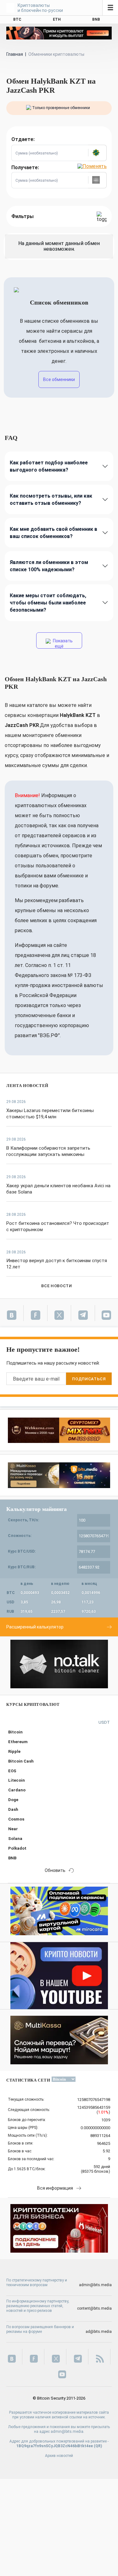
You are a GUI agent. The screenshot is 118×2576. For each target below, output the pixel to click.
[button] (97, 153)
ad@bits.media (99, 2332)
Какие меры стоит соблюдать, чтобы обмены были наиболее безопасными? (48, 603)
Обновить (55, 1870)
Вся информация (55, 2188)
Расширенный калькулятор (35, 1627)
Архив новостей (59, 2456)
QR (98, 2446)
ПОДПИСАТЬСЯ (89, 1379)
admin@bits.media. (67, 2432)
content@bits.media (94, 2308)
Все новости (56, 1286)
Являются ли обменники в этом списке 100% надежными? (49, 566)
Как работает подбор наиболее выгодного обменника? (49, 466)
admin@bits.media (95, 2285)
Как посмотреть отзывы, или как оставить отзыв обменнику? (51, 499)
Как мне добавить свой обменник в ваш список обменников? (53, 533)
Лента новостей (27, 1086)
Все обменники (59, 379)
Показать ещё (62, 643)
